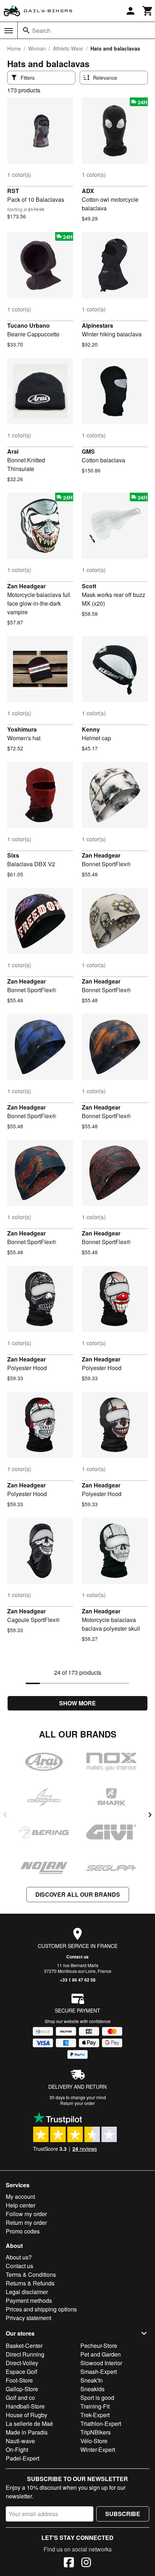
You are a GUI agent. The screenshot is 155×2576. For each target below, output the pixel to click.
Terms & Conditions (31, 2274)
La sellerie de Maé (29, 2424)
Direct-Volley (22, 2363)
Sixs (13, 855)
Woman (37, 48)
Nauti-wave (20, 2441)
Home (14, 48)
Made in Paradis (27, 2432)
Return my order (26, 2222)
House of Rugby (26, 2415)
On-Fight (17, 2449)
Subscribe (123, 2514)
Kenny (91, 729)
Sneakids (92, 2389)
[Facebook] (69, 2563)
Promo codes (23, 2231)
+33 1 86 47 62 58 (78, 1980)
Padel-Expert (23, 2458)
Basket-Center (24, 2346)
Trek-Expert (95, 2415)
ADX (88, 191)
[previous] (5, 1815)
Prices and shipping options (41, 2309)
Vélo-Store (94, 2441)
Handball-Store (25, 2406)
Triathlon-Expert (101, 2424)
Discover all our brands (78, 1894)
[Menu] (9, 31)
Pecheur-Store (99, 2346)
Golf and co (20, 2398)
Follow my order (26, 2214)
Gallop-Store (22, 2389)
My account (20, 2196)
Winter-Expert (98, 2449)
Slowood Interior (101, 2363)
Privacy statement (28, 2318)
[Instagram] (86, 2563)
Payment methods (29, 2300)
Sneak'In (92, 2380)
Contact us (77, 1957)
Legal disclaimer (27, 2292)
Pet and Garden (101, 2354)
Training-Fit (95, 2406)
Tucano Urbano (28, 325)
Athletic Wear (68, 48)
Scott (89, 586)
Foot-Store (19, 2380)
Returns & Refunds (30, 2283)
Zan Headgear (26, 586)
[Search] (26, 30)
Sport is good (97, 2398)
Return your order (77, 2103)
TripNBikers (96, 2432)
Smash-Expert (99, 2372)
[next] (150, 1815)
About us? (19, 2257)
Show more (77, 1703)
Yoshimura (22, 729)
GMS (88, 451)
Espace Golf (21, 2372)
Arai (13, 451)
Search (41, 30)
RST (13, 191)
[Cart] (148, 11)
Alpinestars (98, 325)
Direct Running (25, 2354)
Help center (21, 2205)
